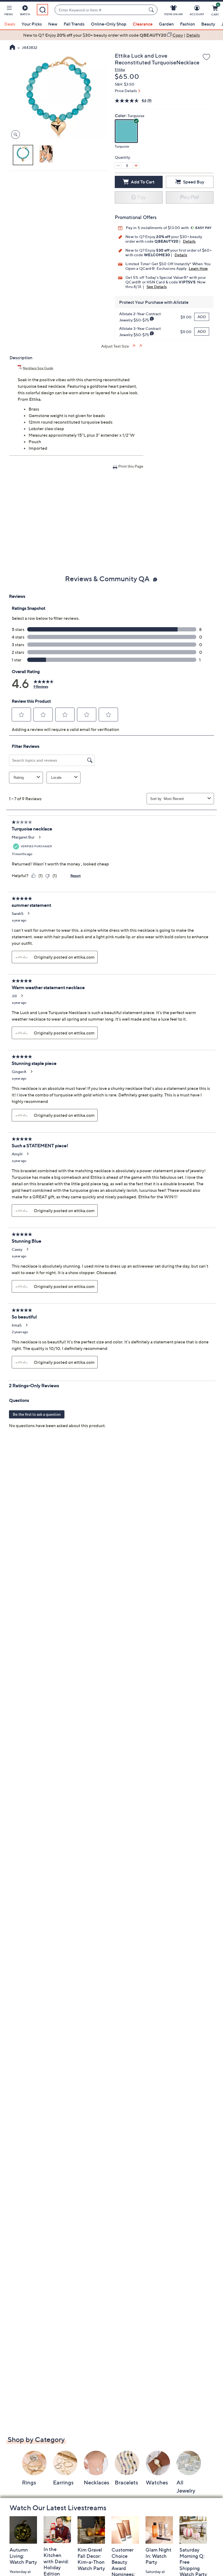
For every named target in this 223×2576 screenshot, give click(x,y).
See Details (157, 287)
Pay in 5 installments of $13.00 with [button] (158, 228)
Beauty (208, 24)
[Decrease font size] (141, 346)
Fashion (188, 24)
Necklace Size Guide (38, 368)
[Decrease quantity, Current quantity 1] (118, 165)
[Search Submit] (152, 10)
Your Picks (32, 24)
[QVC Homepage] (12, 48)
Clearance (143, 24)
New (53, 24)
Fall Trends (74, 24)
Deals (10, 24)
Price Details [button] (126, 91)
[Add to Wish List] (206, 57)
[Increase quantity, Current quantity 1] (136, 165)
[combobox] (100, 10)
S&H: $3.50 (125, 84)
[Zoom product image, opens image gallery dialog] (14, 135)
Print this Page (131, 466)
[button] (9, 11)
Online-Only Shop (109, 24)
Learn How (198, 268)
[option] (112, 35)
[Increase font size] (134, 346)
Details (189, 241)
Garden (166, 24)
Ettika (120, 69)
